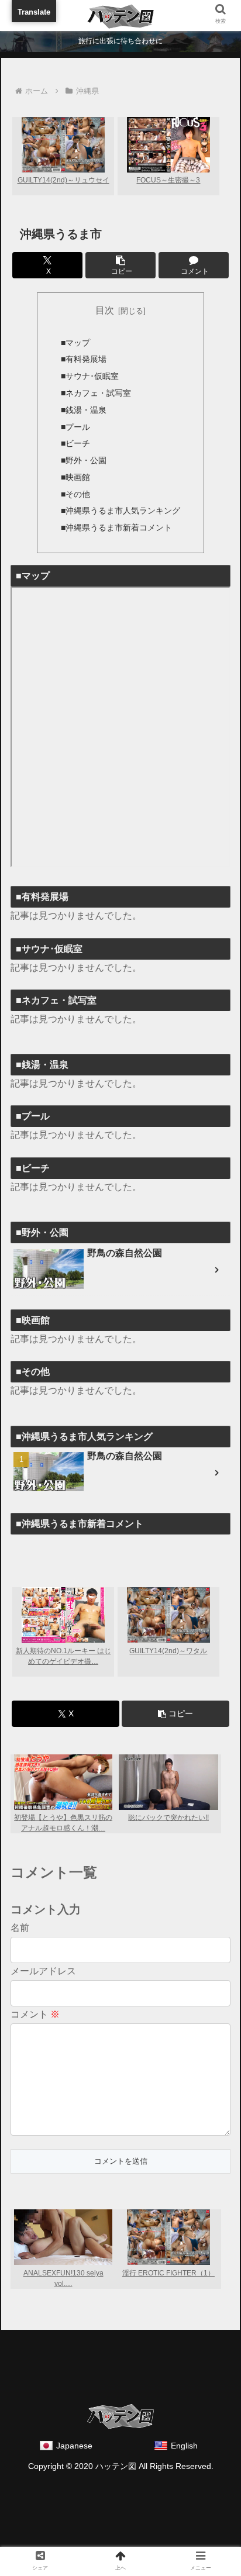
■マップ (75, 343)
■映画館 (75, 477)
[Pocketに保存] (202, 1973)
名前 (20, 1928)
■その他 (75, 494)
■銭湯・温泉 (84, 410)
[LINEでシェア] (39, 2004)
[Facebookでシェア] (93, 1973)
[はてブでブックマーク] (148, 1973)
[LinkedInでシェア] (148, 2004)
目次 (105, 310)
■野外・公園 (84, 460)
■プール (75, 427)
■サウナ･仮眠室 (90, 376)
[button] (120, 265)
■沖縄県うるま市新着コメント (116, 527)
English (184, 2446)
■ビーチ (75, 443)
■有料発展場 (84, 359)
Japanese (74, 2446)
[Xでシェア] (39, 1973)
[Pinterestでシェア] (93, 2004)
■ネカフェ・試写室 (96, 393)
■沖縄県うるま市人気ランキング (120, 511)
